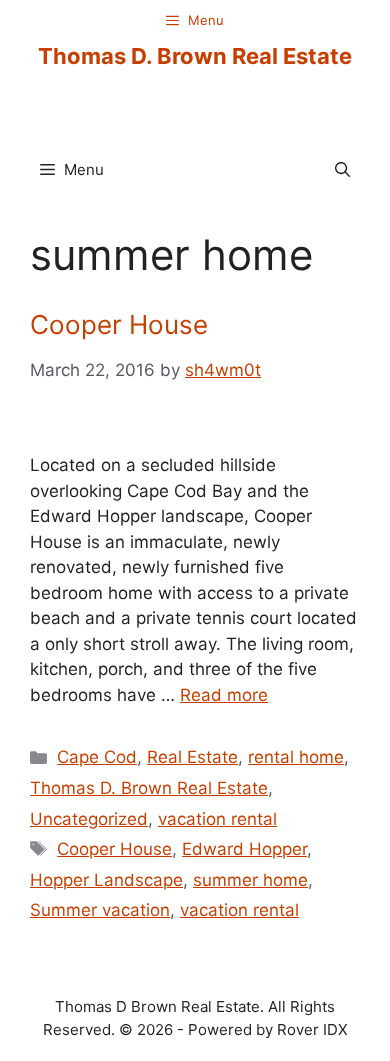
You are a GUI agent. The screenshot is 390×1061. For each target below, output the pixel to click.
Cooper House (119, 324)
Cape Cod (97, 757)
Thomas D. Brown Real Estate (195, 56)
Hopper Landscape (106, 880)
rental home (296, 757)
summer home (250, 880)
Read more (224, 695)
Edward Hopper (244, 849)
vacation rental (217, 819)
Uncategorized (89, 819)
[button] (342, 170)
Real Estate (192, 757)
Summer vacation (100, 910)
